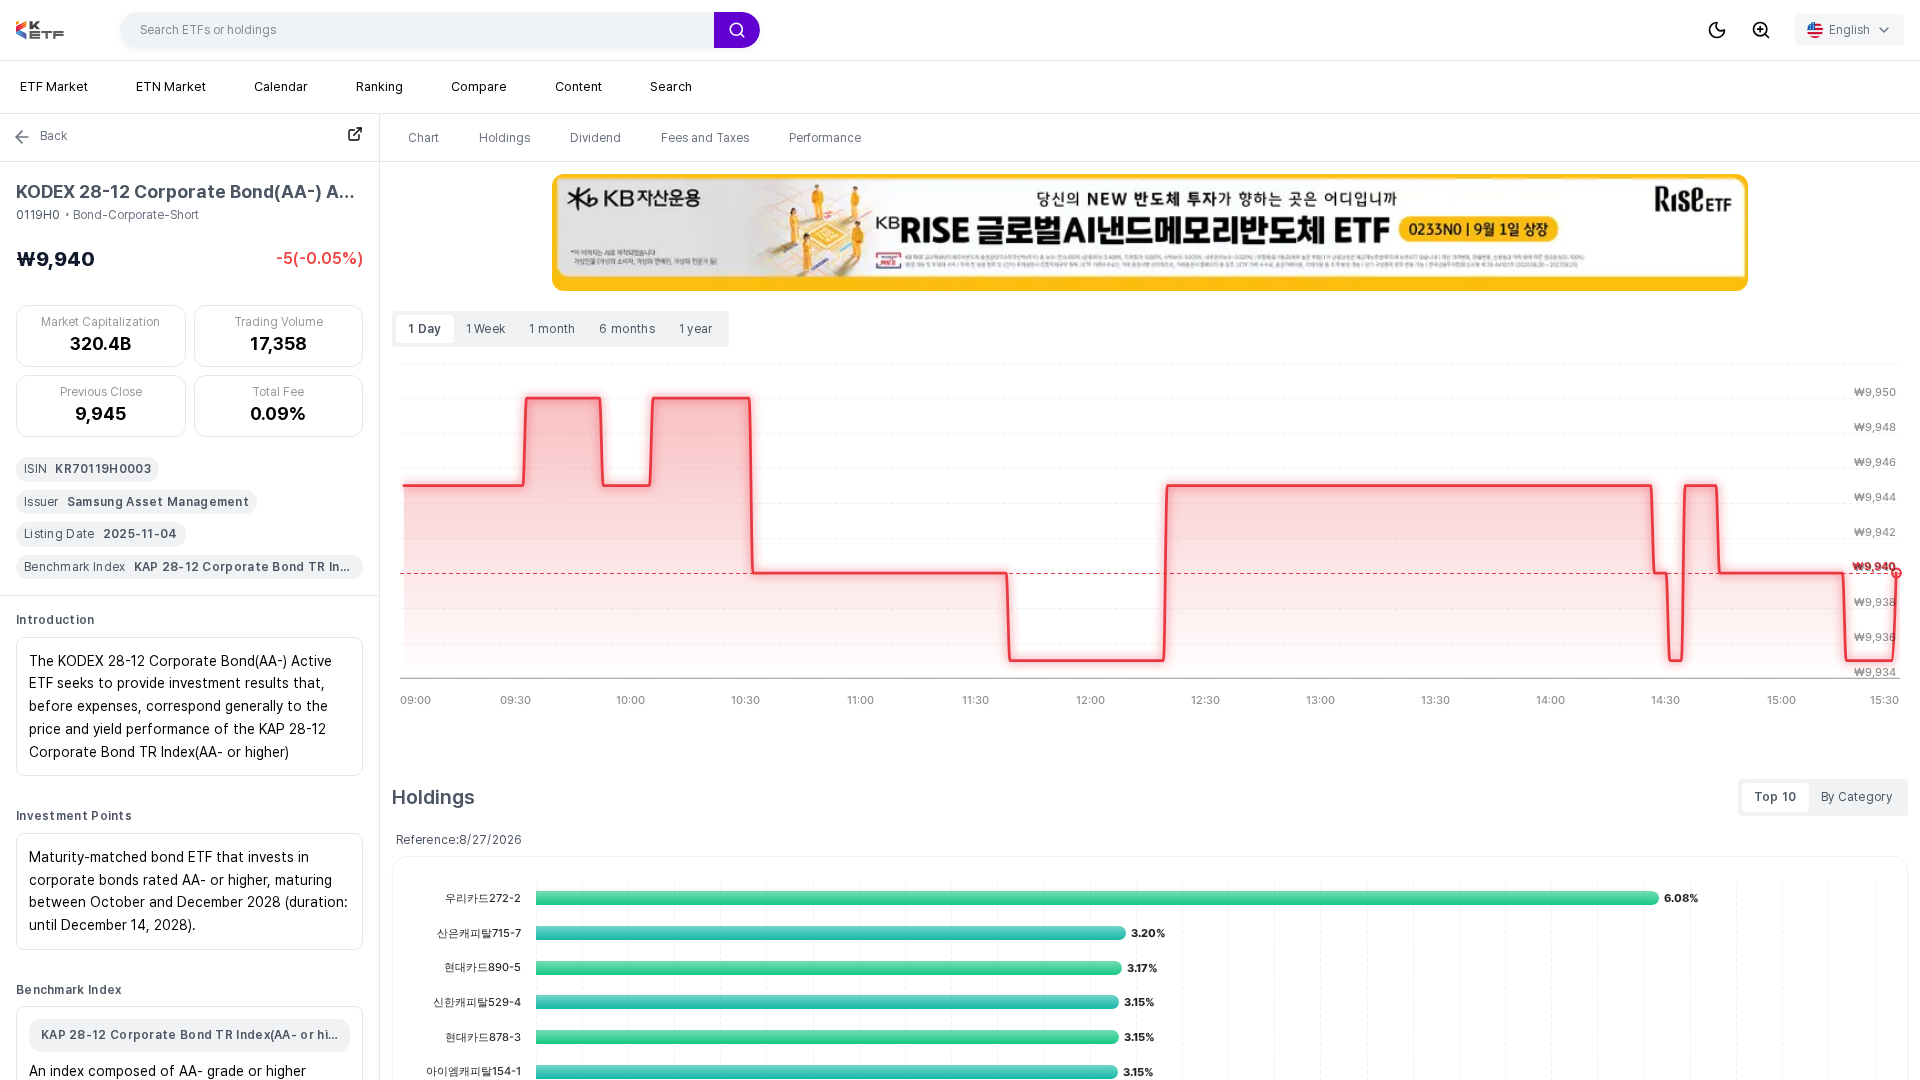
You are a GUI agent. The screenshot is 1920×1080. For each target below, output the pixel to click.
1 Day (425, 329)
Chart (423, 138)
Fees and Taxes (705, 138)
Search (671, 86)
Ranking (379, 86)
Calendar (281, 86)
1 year (696, 329)
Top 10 (1775, 797)
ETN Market (171, 86)
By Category (1856, 797)
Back (53, 136)
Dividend (595, 138)
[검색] (737, 30)
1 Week (486, 329)
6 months (626, 329)
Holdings (504, 138)
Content (578, 86)
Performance (825, 138)
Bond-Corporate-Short (136, 215)
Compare (479, 86)
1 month (552, 329)
